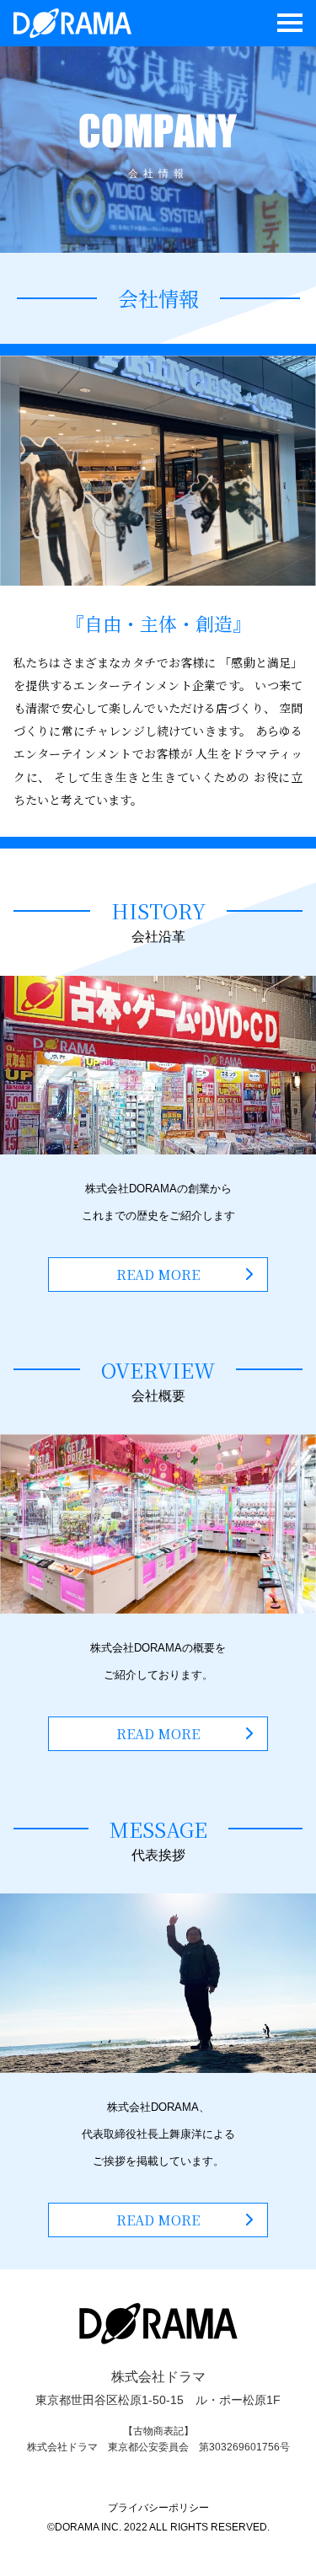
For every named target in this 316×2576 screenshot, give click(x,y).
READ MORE (158, 1275)
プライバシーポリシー (158, 2508)
